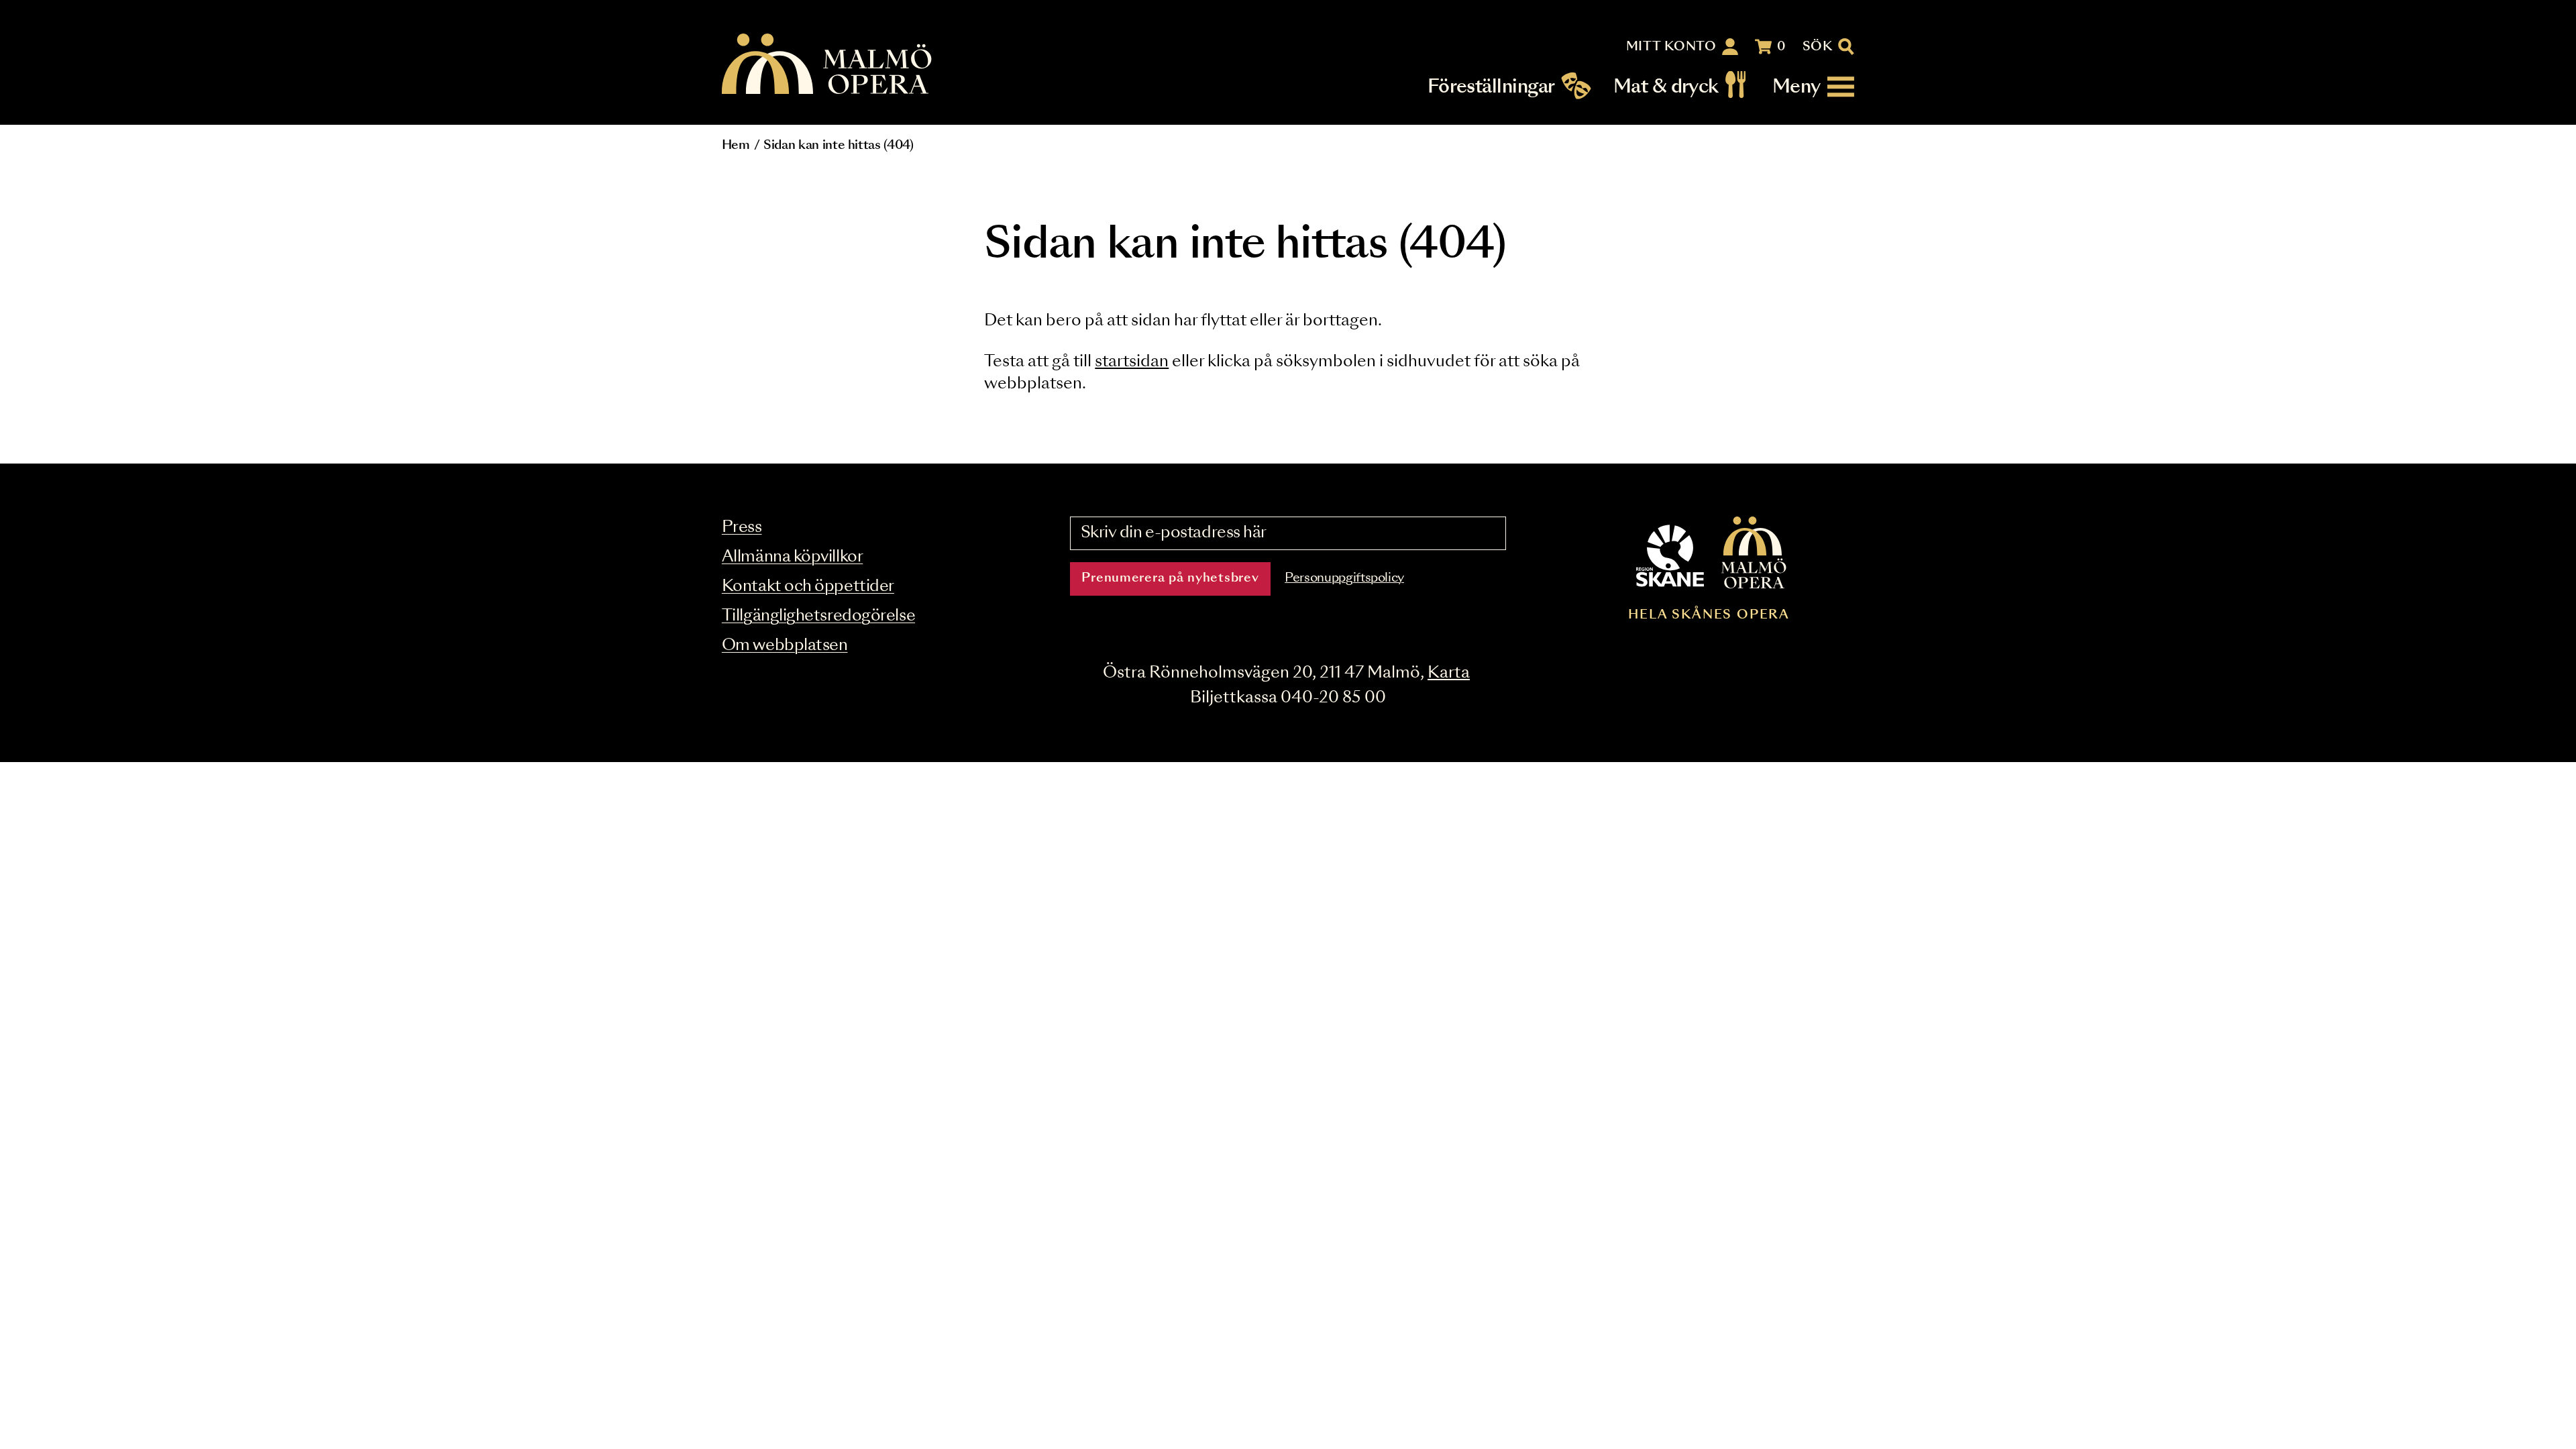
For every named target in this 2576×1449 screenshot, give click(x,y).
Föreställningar (1491, 87)
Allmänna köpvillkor (792, 557)
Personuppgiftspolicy (1344, 578)
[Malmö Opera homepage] (828, 65)
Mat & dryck (1666, 87)
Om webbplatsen (785, 646)
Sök (1818, 47)
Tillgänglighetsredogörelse (818, 616)
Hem (736, 146)
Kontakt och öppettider (808, 587)
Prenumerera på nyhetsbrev (1170, 578)
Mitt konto (1671, 47)
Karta (1449, 673)
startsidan (1132, 362)
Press (742, 528)
